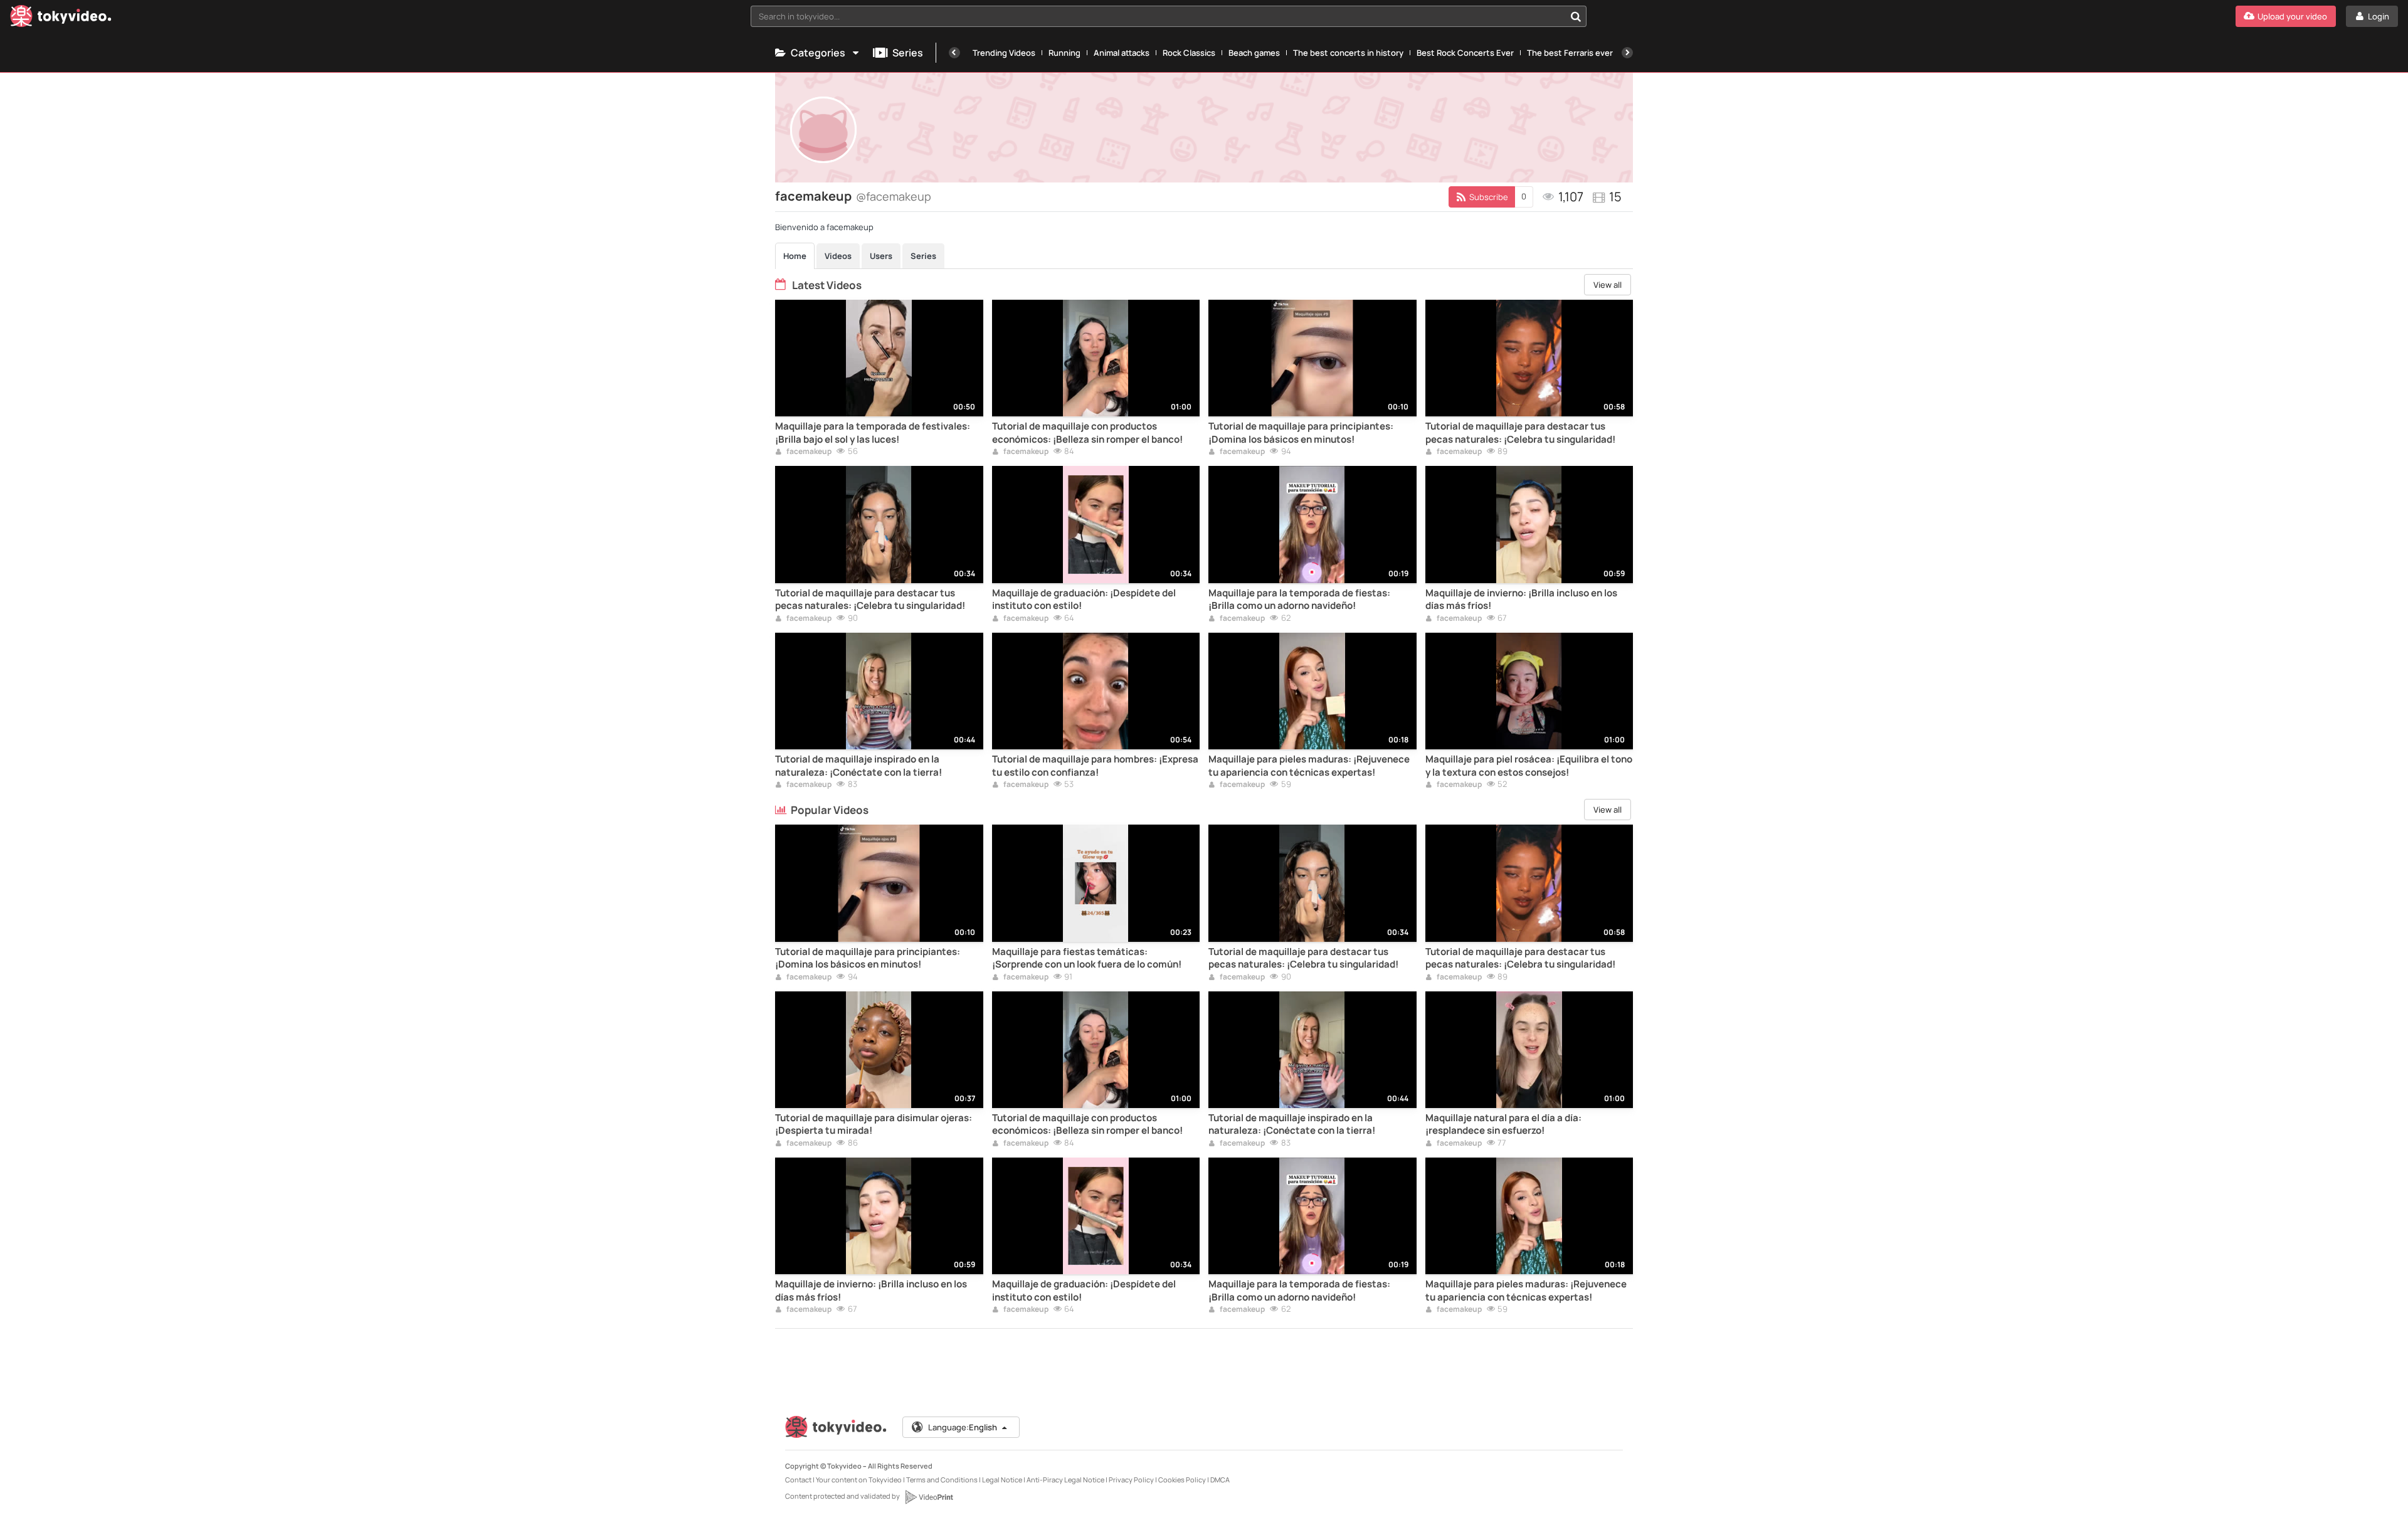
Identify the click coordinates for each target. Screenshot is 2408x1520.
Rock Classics (1189, 53)
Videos (838, 256)
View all (1608, 285)
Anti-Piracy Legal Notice (1065, 1480)
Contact (798, 1480)
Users (881, 256)
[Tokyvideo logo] (61, 18)
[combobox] (1169, 16)
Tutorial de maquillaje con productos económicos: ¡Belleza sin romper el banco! (1087, 433)
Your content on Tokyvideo (859, 1480)
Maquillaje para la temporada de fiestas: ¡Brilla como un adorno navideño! (1299, 599)
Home (795, 256)
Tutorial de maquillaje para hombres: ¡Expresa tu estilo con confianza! (1095, 766)
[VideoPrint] (929, 1497)
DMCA (1220, 1480)
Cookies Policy (1182, 1480)
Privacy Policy (1131, 1480)
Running (1064, 53)
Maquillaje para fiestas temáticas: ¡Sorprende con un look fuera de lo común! (1087, 958)
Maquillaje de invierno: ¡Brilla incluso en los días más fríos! (1521, 599)
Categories (818, 53)
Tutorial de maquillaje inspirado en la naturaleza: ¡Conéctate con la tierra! (858, 766)
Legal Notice (1002, 1480)
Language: (963, 1427)
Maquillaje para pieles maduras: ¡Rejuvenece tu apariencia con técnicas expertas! (1309, 766)
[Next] (1627, 53)
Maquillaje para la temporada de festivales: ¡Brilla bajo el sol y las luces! (873, 433)
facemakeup (808, 452)
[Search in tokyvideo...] (1576, 16)
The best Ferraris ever (1570, 53)
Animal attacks (1122, 53)
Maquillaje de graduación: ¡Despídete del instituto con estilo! (1084, 599)
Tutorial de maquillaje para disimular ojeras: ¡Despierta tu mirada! (874, 1124)
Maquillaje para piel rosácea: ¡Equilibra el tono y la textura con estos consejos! (1529, 766)
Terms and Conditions (942, 1480)
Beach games (1254, 53)
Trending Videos (1004, 53)
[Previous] (954, 53)
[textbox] (1158, 16)
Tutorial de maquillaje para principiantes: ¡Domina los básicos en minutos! (1301, 433)
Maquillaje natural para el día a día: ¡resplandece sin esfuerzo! (1503, 1124)
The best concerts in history (1348, 53)
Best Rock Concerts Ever (1465, 53)
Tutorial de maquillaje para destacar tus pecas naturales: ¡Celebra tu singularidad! (1520, 433)
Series (908, 53)
